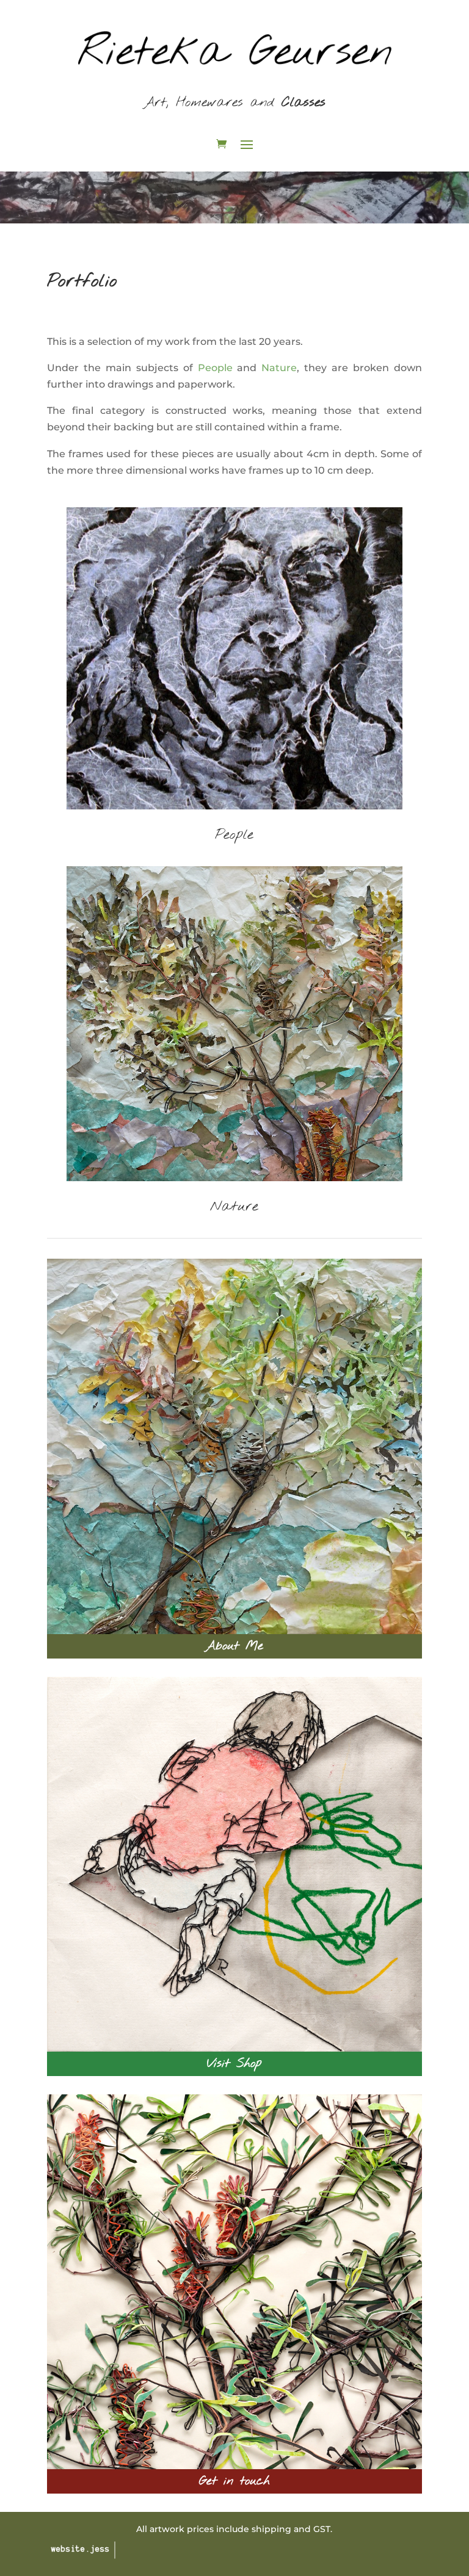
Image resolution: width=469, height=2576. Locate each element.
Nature (279, 368)
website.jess (81, 2550)
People (215, 368)
